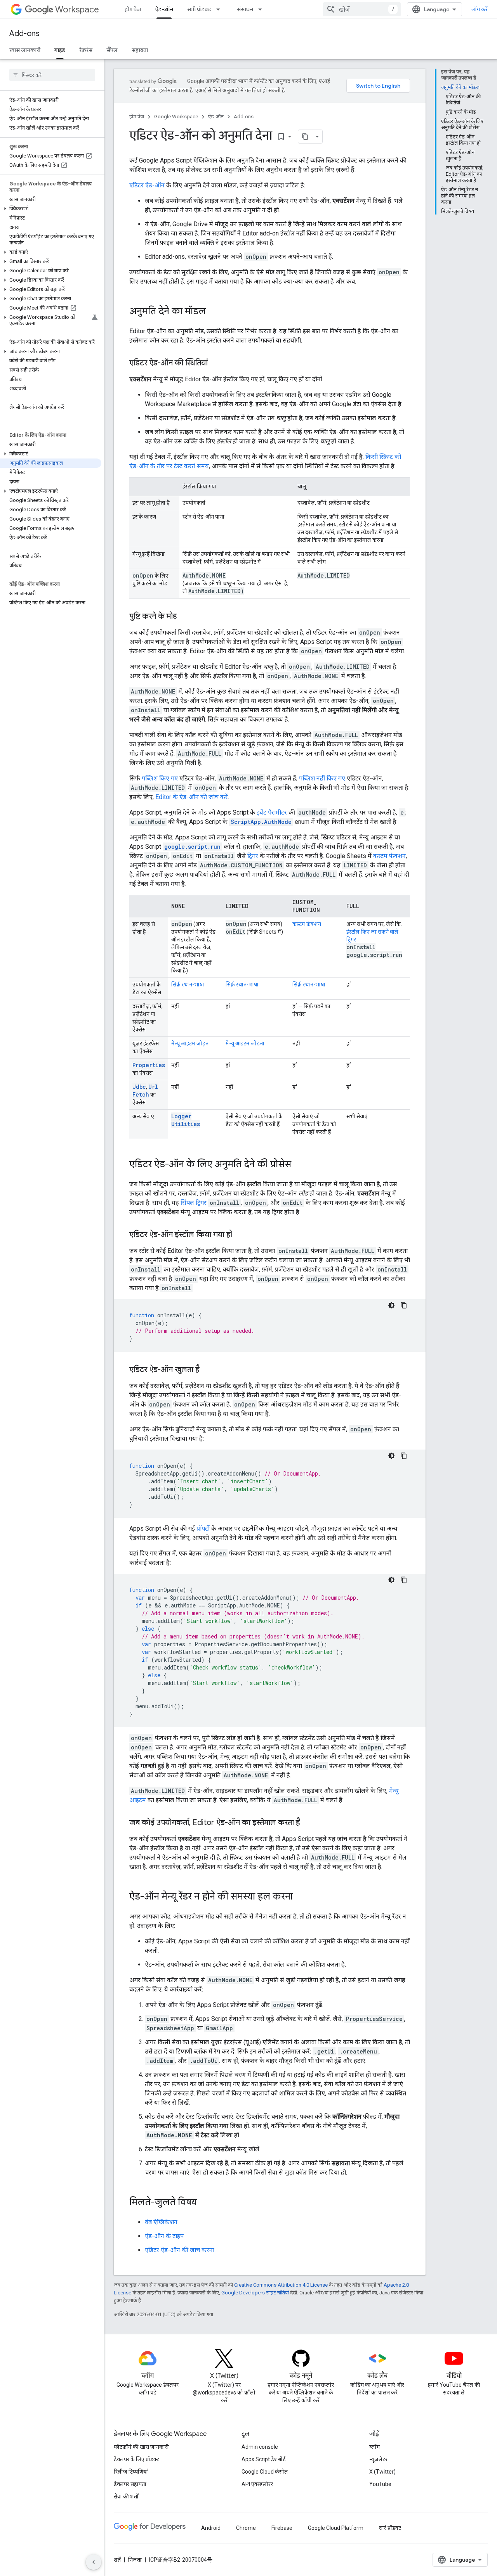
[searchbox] (52, 75)
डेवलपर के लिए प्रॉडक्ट (136, 2459)
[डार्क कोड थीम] (391, 1305)
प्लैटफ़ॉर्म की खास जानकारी (141, 2447)
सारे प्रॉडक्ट (390, 2528)
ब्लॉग (374, 2447)
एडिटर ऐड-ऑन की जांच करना (180, 2250)
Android (211, 2528)
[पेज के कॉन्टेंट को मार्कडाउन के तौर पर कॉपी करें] (305, 137)
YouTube (380, 2484)
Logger (181, 1116)
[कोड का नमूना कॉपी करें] (404, 1305)
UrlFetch (145, 1091)
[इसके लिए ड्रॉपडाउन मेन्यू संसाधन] (262, 9)
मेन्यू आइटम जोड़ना (191, 1043)
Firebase (282, 2528)
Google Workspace (176, 117)
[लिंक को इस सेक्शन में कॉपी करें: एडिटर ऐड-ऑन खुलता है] (207, 1370)
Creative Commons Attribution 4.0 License (281, 2285)
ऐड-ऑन (164, 9)
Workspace (77, 10)
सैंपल (112, 50)
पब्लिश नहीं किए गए (322, 778)
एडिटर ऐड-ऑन (147, 185)
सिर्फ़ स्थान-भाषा (188, 984)
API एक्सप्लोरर (257, 2484)
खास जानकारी (25, 50)
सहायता (140, 50)
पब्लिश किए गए (160, 778)
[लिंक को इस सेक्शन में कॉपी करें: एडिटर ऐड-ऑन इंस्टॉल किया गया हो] (240, 1235)
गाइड (60, 50)
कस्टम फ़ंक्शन (389, 856)
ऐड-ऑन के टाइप (164, 2236)
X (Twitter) (382, 2472)
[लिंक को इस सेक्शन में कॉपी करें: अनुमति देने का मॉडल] (214, 312)
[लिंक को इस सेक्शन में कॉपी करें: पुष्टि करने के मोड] (185, 617)
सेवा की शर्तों (126, 2496)
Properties (149, 1065)
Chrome (246, 2528)
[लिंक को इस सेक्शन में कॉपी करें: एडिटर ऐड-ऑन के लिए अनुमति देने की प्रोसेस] (299, 1165)
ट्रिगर (253, 856)
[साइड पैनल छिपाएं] (94, 2562)
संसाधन (245, 9)
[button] (51, 209)
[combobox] (362, 9)
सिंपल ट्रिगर (194, 1203)
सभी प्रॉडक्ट (199, 9)
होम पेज (133, 9)
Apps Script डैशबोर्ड (264, 2459)
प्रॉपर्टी (203, 1528)
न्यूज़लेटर (378, 2459)
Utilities (186, 1124)
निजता (135, 2560)
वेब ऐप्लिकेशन (161, 2222)
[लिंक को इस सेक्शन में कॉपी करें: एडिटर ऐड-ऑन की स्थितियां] (215, 363)
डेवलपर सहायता (130, 2484)
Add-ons (24, 34)
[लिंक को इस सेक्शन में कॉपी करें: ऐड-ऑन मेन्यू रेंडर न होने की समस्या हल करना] (301, 1897)
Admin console (260, 2447)
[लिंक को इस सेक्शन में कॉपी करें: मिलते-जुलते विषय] (205, 2203)
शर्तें (117, 2560)
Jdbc (139, 1087)
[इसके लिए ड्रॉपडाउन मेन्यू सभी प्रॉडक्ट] (221, 9)
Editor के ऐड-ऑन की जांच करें (192, 797)
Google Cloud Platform (336, 2528)
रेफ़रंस (86, 50)
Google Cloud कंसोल (265, 2472)
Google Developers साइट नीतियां (255, 2293)
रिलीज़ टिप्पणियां (131, 2472)
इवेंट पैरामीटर (272, 812)
